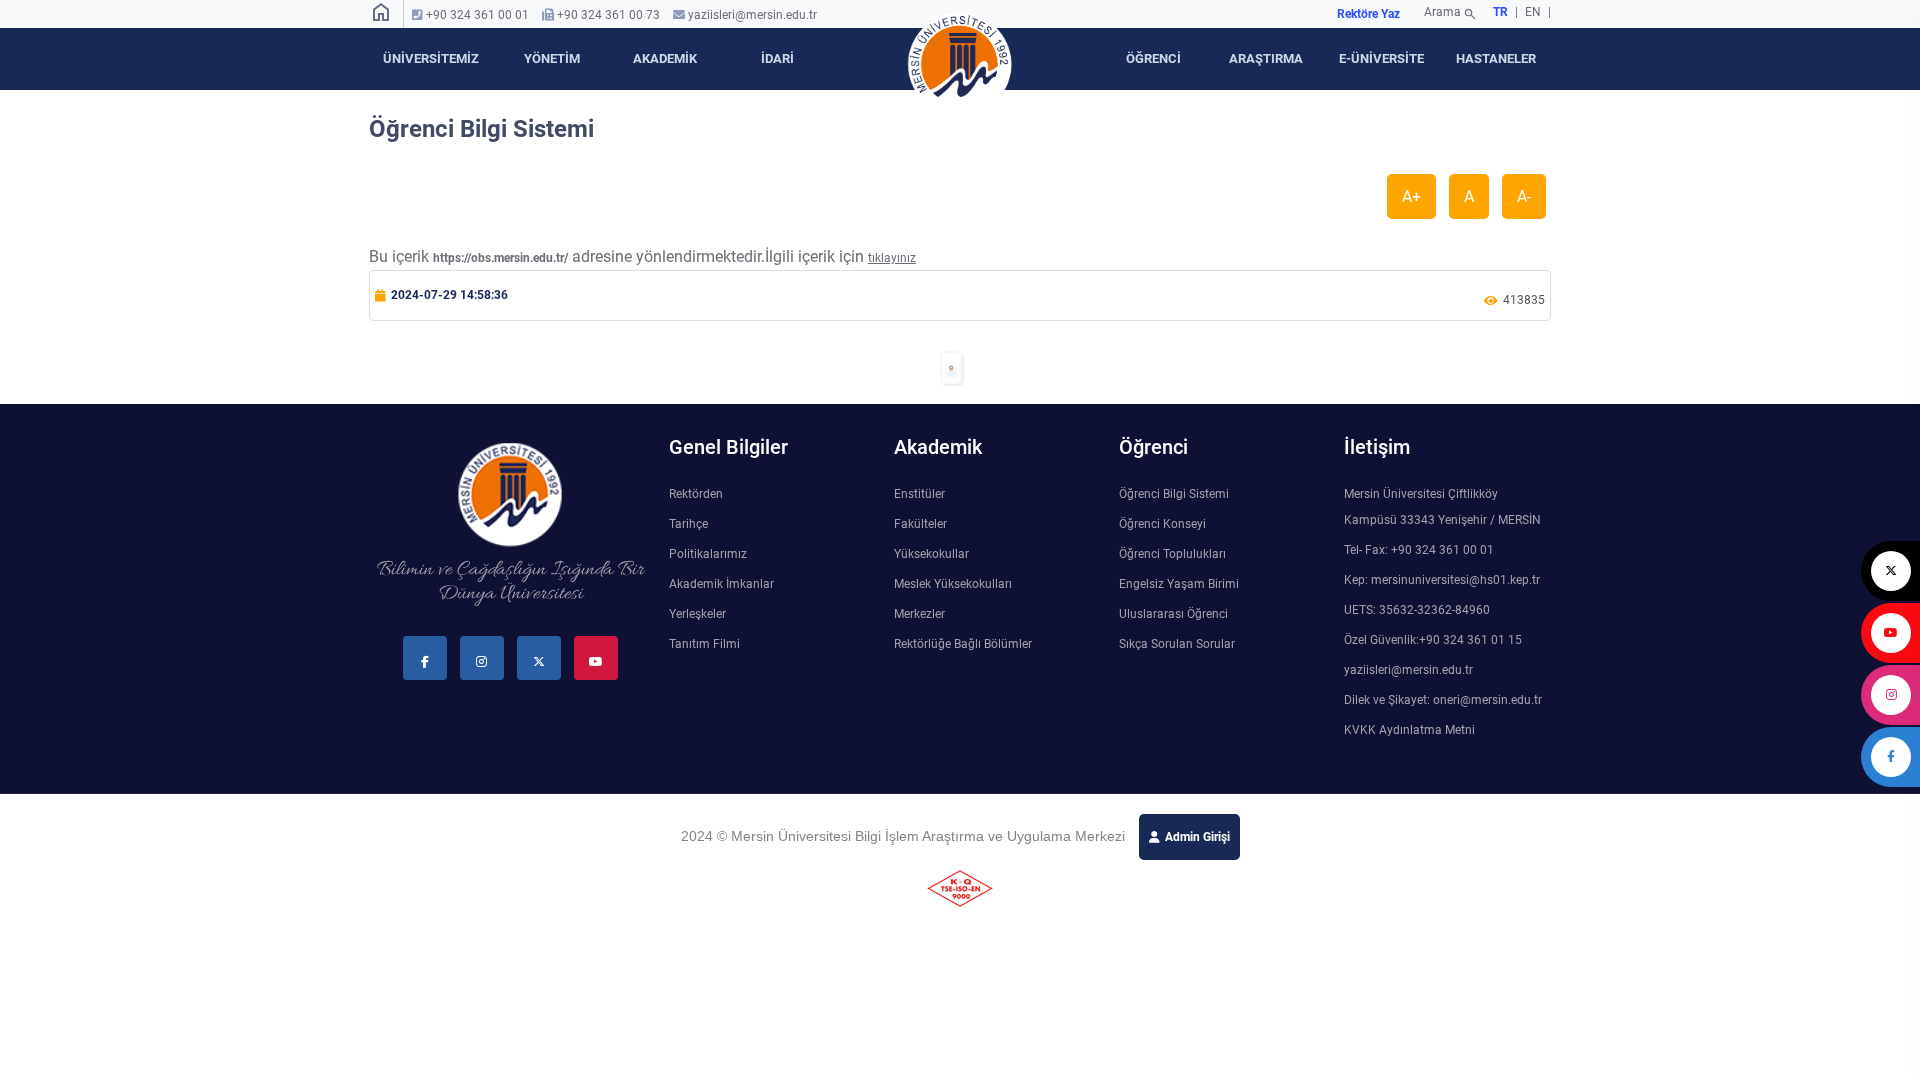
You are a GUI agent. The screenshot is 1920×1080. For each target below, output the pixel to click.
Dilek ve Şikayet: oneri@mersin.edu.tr (1443, 700)
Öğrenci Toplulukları (1172, 554)
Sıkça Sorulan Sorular (1177, 644)
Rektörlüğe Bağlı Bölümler (963, 644)
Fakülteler (920, 524)
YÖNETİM (552, 58)
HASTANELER (1496, 58)
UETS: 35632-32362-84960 (1417, 610)
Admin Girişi (1197, 837)
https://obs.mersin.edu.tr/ (500, 258)
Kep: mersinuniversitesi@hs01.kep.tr (1442, 580)
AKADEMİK (665, 58)
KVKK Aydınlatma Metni (1409, 730)
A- (1524, 196)
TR (1500, 12)
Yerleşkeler (697, 614)
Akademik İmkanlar (721, 584)
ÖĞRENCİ (1153, 58)
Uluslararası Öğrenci (1173, 614)
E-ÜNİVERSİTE (1381, 58)
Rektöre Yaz (1368, 14)
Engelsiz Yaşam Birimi (1179, 584)
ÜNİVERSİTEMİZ (431, 58)
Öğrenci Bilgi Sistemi (1174, 494)
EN (1534, 12)
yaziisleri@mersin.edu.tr (752, 15)
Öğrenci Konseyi (1162, 524)
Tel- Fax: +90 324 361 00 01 (1419, 550)
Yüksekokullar (931, 554)
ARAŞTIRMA (1266, 58)
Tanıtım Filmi (704, 644)
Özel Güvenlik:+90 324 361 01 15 (1433, 640)
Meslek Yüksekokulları (953, 584)
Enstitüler (919, 494)
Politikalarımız (708, 554)
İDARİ (777, 58)
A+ (1411, 196)
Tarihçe (688, 524)
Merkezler (919, 614)
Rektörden (696, 494)
